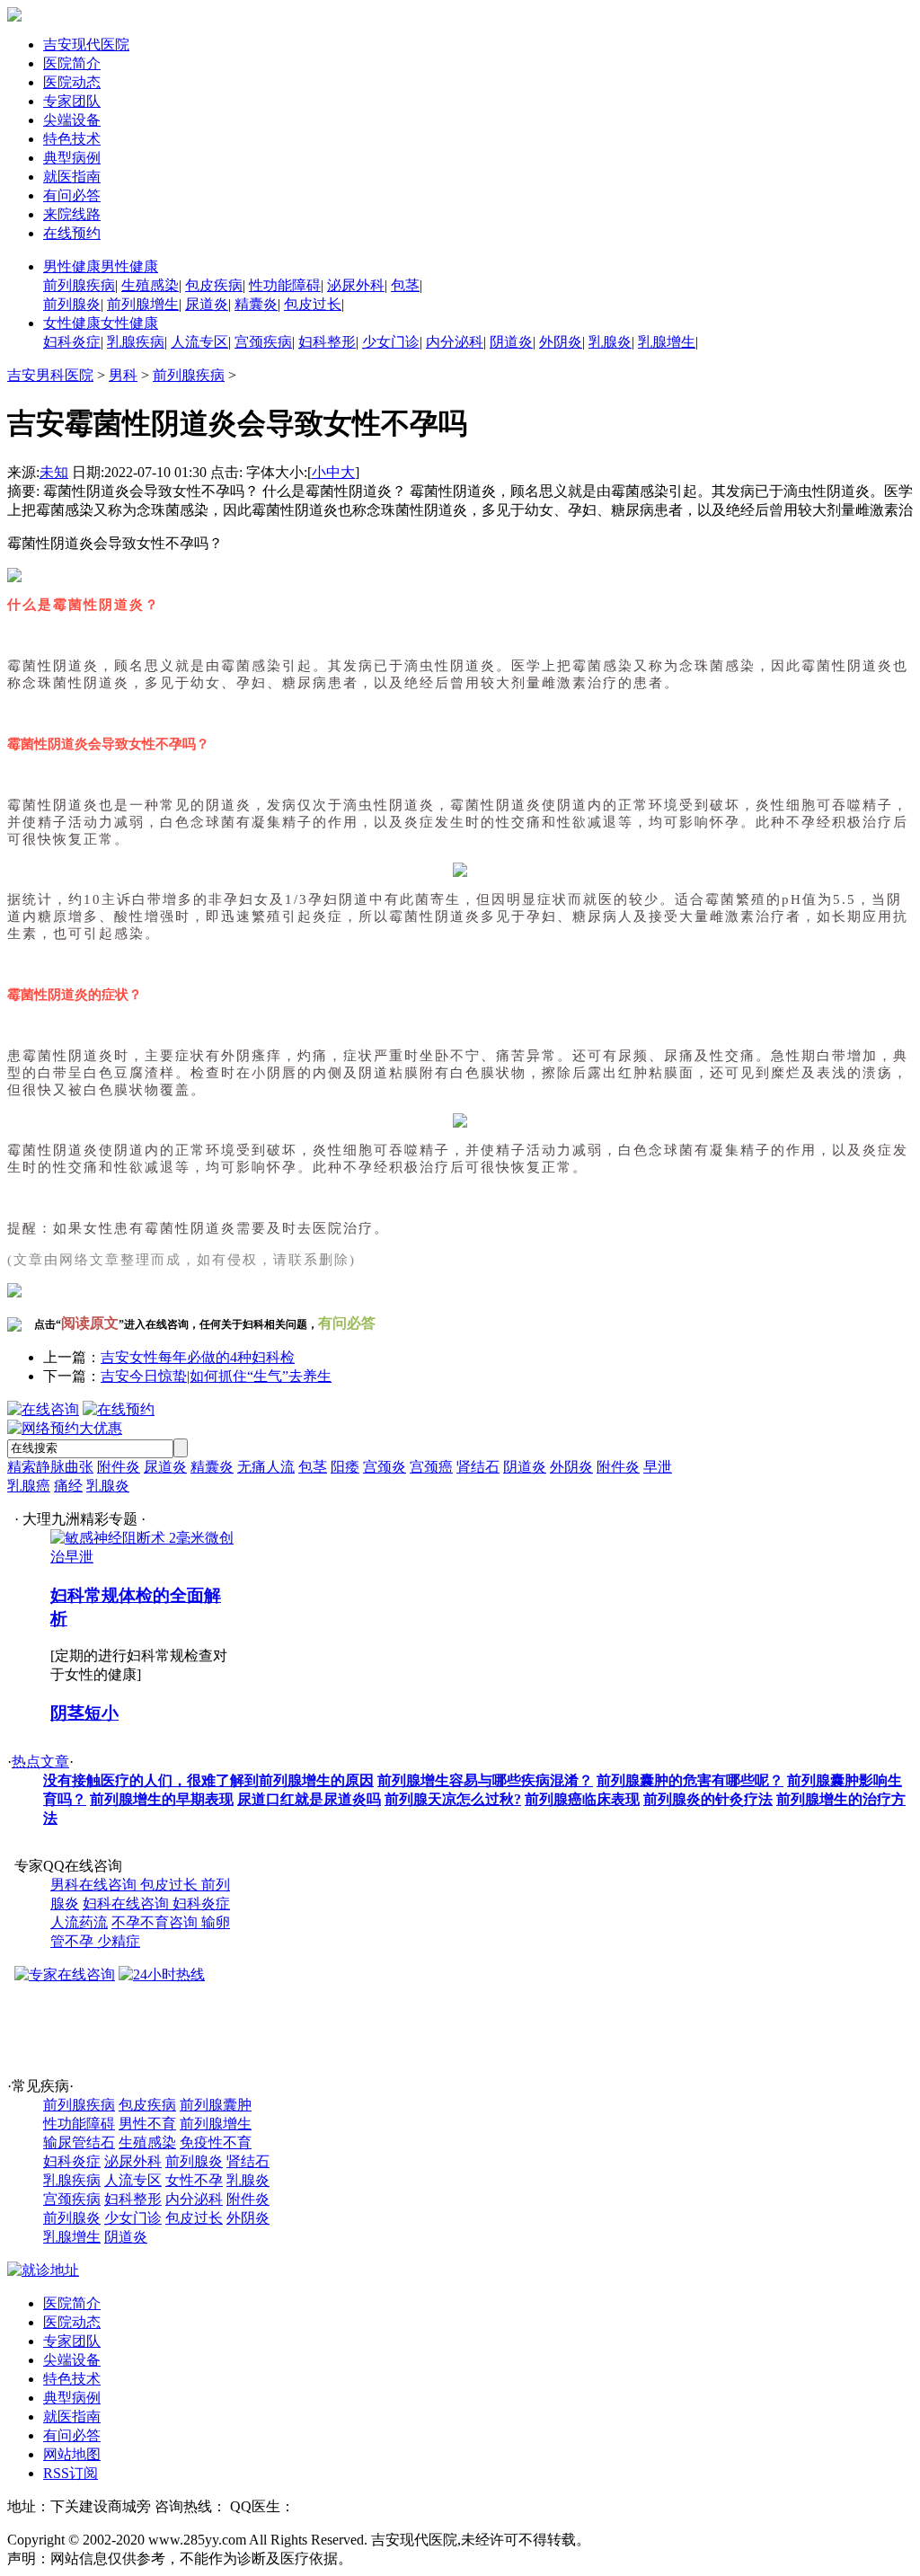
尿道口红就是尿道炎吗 (309, 1799)
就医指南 (72, 177)
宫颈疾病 (263, 342)
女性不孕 (194, 2180)
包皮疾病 (214, 285)
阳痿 (345, 1467)
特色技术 (72, 139)
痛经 (68, 1486)
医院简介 (72, 63)
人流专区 (199, 342)
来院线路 (72, 214)
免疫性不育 (216, 2142)
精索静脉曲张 (50, 1467)
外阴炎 (561, 342)
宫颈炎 (385, 1467)
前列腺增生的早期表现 (162, 1799)
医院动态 (72, 82)
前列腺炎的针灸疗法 (708, 1799)
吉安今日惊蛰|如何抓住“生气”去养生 (216, 1376)
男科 (123, 375)
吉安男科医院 (50, 375)
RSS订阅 (71, 2473)
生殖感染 (150, 285)
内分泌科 (455, 342)
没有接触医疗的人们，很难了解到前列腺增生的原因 (208, 1780)
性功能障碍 (285, 285)
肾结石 (478, 1467)
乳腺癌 (29, 1486)
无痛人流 (266, 1467)
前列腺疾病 (79, 285)
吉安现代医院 (86, 44)
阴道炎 (511, 342)
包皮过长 (313, 304)
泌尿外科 (356, 285)
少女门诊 (391, 342)
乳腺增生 (667, 342)
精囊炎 (256, 304)
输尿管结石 (79, 2142)
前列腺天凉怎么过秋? (453, 1799)
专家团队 (72, 101)
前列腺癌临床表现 (582, 1799)
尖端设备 (72, 120)
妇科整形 (327, 342)
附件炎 (119, 1467)
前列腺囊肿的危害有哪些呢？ (690, 1780)
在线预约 (72, 233)
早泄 (658, 1467)
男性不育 (147, 2124)
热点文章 (40, 1762)
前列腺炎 (72, 304)
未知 (54, 472)
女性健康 (101, 323)
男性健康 (101, 266)
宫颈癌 (431, 1467)
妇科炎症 (72, 342)
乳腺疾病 (136, 342)
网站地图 (72, 2454)
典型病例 (72, 158)
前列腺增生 (143, 304)
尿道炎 (207, 304)
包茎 (405, 285)
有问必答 (72, 195)
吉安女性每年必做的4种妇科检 (198, 1357)
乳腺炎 (610, 342)
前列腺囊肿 (216, 2105)
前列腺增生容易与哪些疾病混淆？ (485, 1780)
